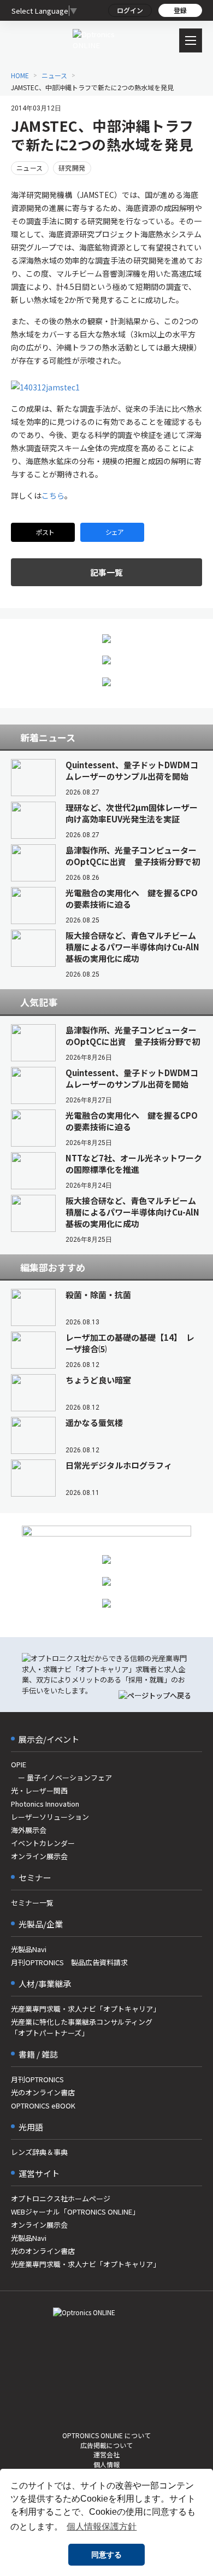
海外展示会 (29, 1830)
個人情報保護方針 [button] (102, 2527)
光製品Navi (29, 1949)
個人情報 (106, 2464)
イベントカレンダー (43, 1843)
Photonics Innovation (45, 1804)
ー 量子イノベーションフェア (61, 1777)
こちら (53, 495)
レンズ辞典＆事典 (39, 2152)
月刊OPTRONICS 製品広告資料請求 (69, 1962)
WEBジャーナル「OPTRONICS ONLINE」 (75, 2212)
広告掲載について (106, 2445)
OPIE (19, 1764)
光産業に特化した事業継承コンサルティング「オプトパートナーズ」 (82, 2027)
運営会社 (106, 2454)
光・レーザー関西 (39, 1791)
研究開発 (72, 168)
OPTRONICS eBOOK (43, 2105)
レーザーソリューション (50, 1817)
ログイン (130, 10)
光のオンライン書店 (43, 2092)
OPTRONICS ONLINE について (106, 2435)
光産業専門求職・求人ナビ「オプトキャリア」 (85, 2009)
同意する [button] (106, 2555)
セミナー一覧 (32, 1903)
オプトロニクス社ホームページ (61, 2198)
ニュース (30, 168)
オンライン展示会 (39, 1856)
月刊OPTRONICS (37, 2079)
